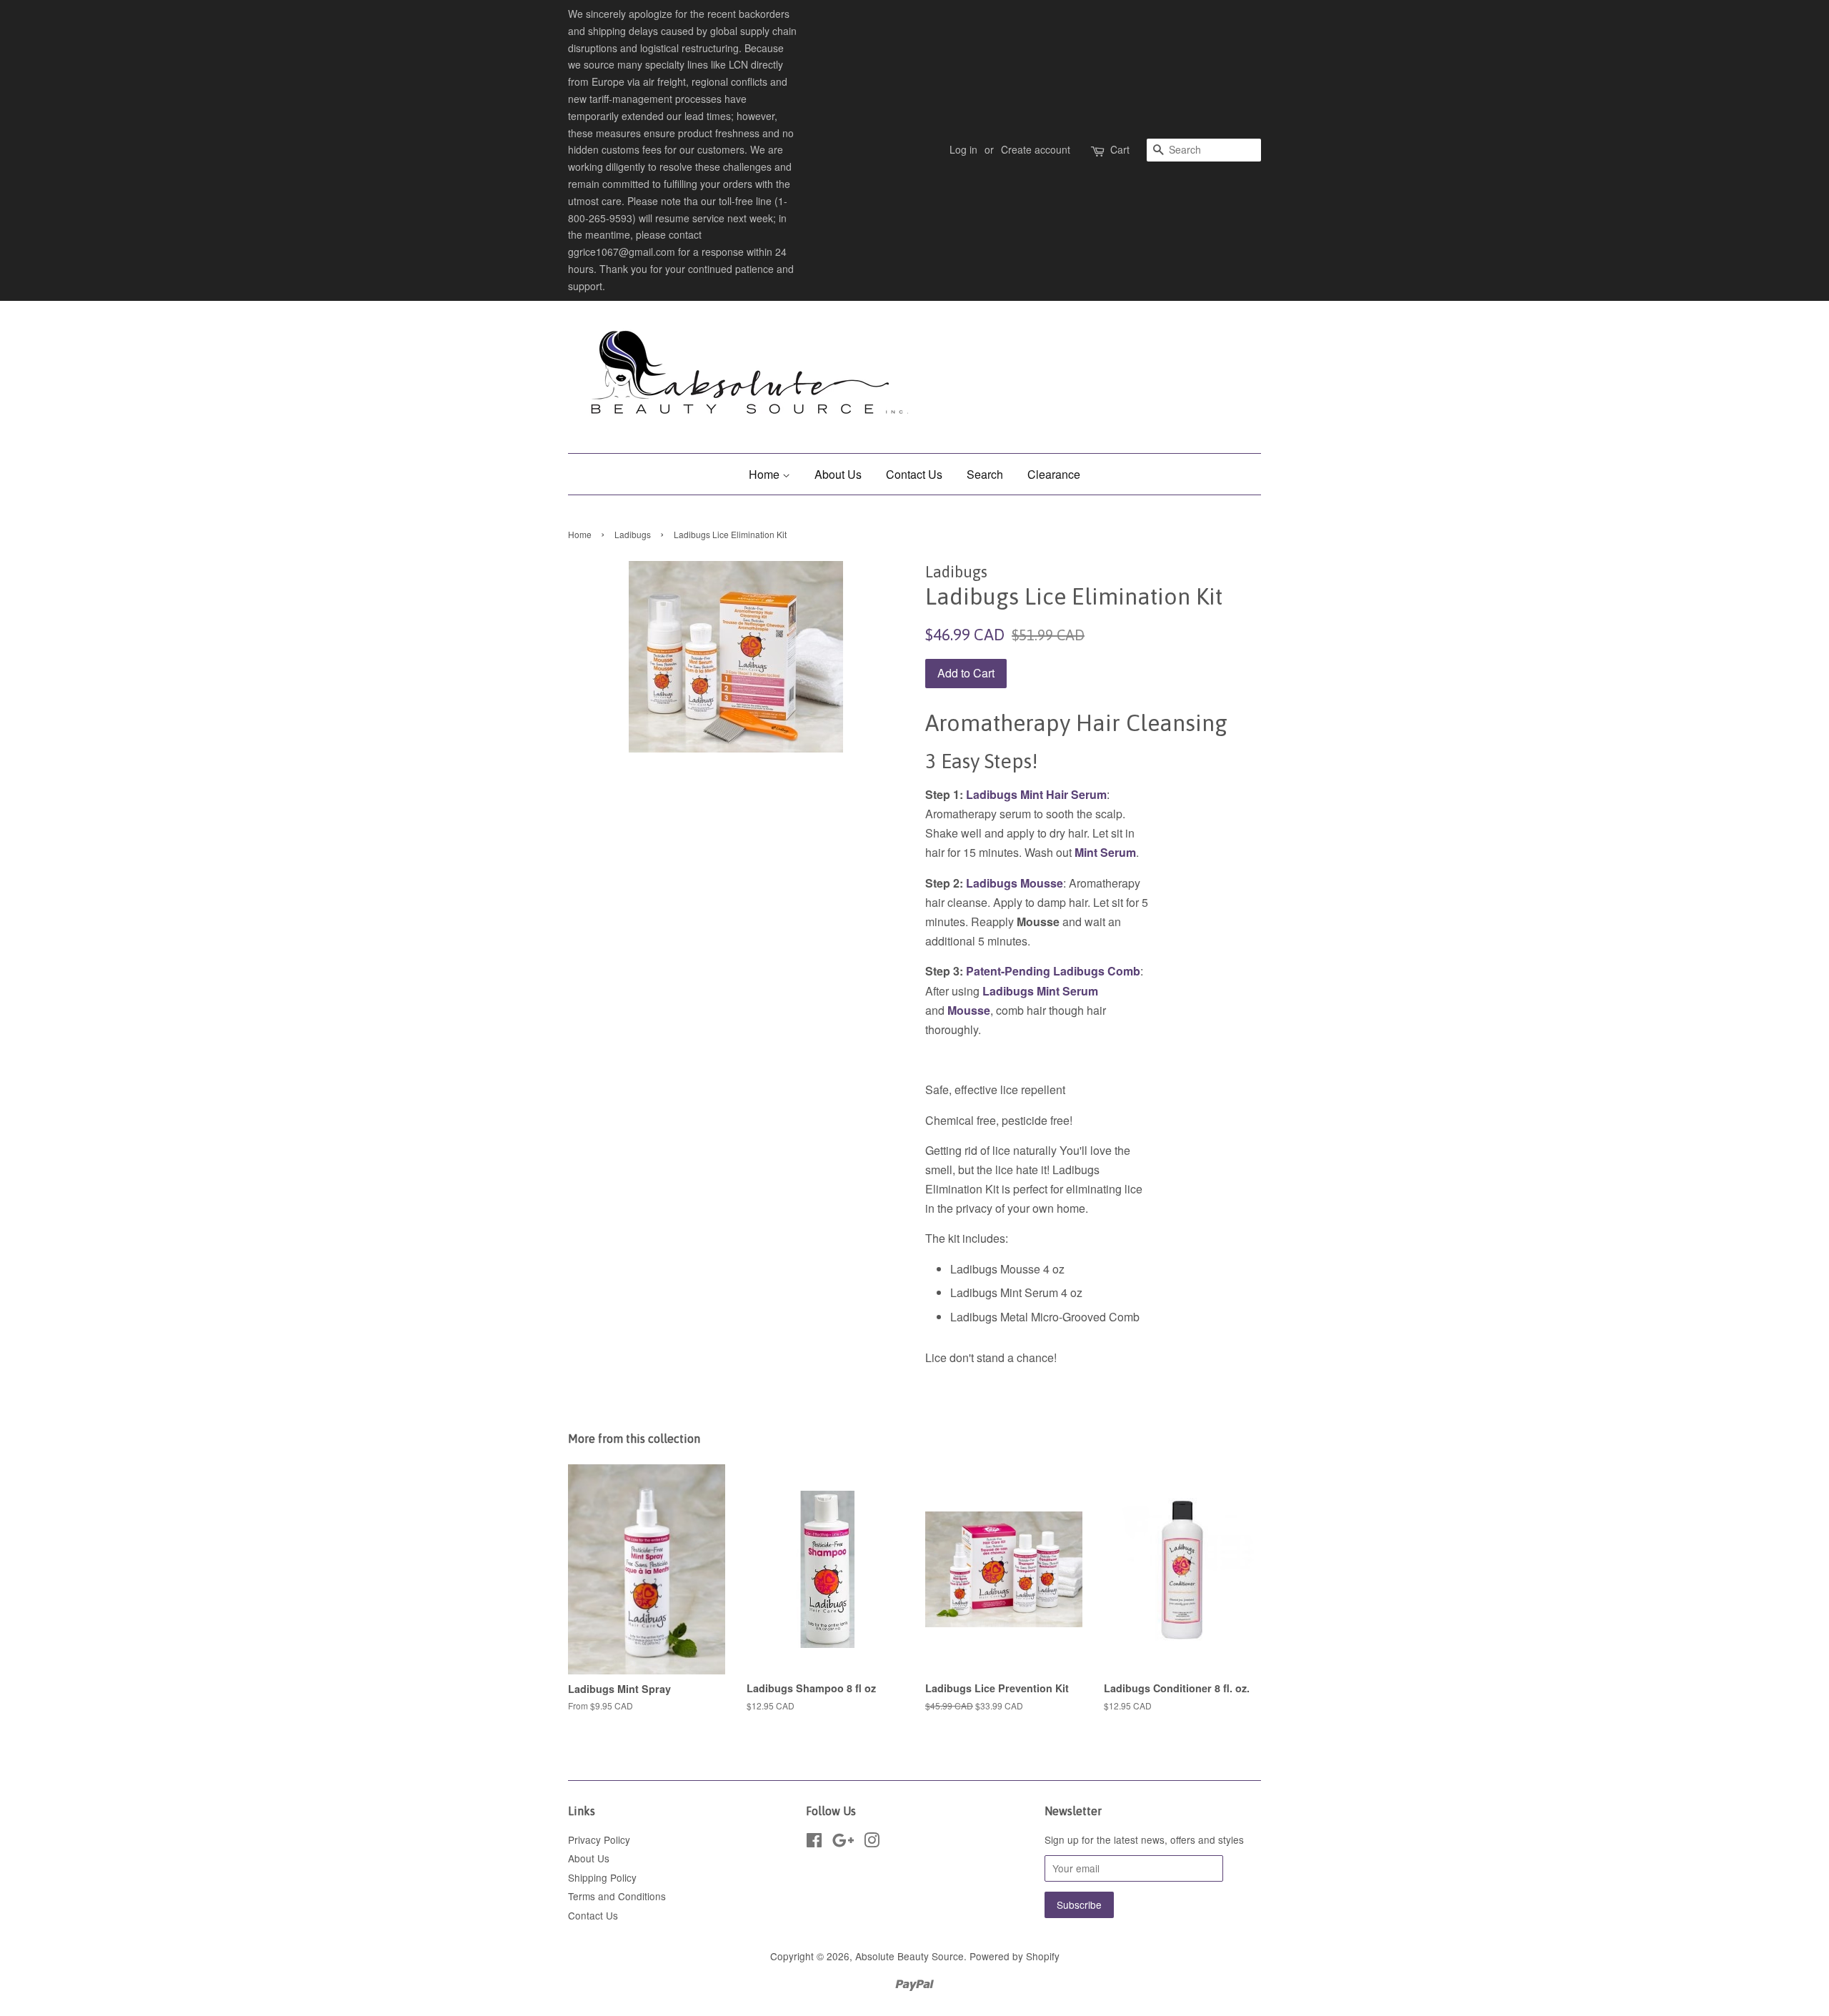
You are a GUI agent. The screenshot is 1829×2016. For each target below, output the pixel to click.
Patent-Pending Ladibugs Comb (1052, 971)
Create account (1036, 149)
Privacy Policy (599, 1839)
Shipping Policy (602, 1877)
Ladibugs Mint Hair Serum (1036, 794)
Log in (963, 149)
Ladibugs (633, 534)
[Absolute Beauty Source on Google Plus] (843, 1842)
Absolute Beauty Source (909, 1956)
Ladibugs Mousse (1015, 883)
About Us (838, 474)
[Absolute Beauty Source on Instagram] (872, 1842)
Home (766, 474)
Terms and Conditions (617, 1896)
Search (985, 474)
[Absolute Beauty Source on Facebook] (814, 1842)
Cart (1120, 149)
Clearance (1054, 474)
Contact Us (914, 474)
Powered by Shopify (1015, 1956)
